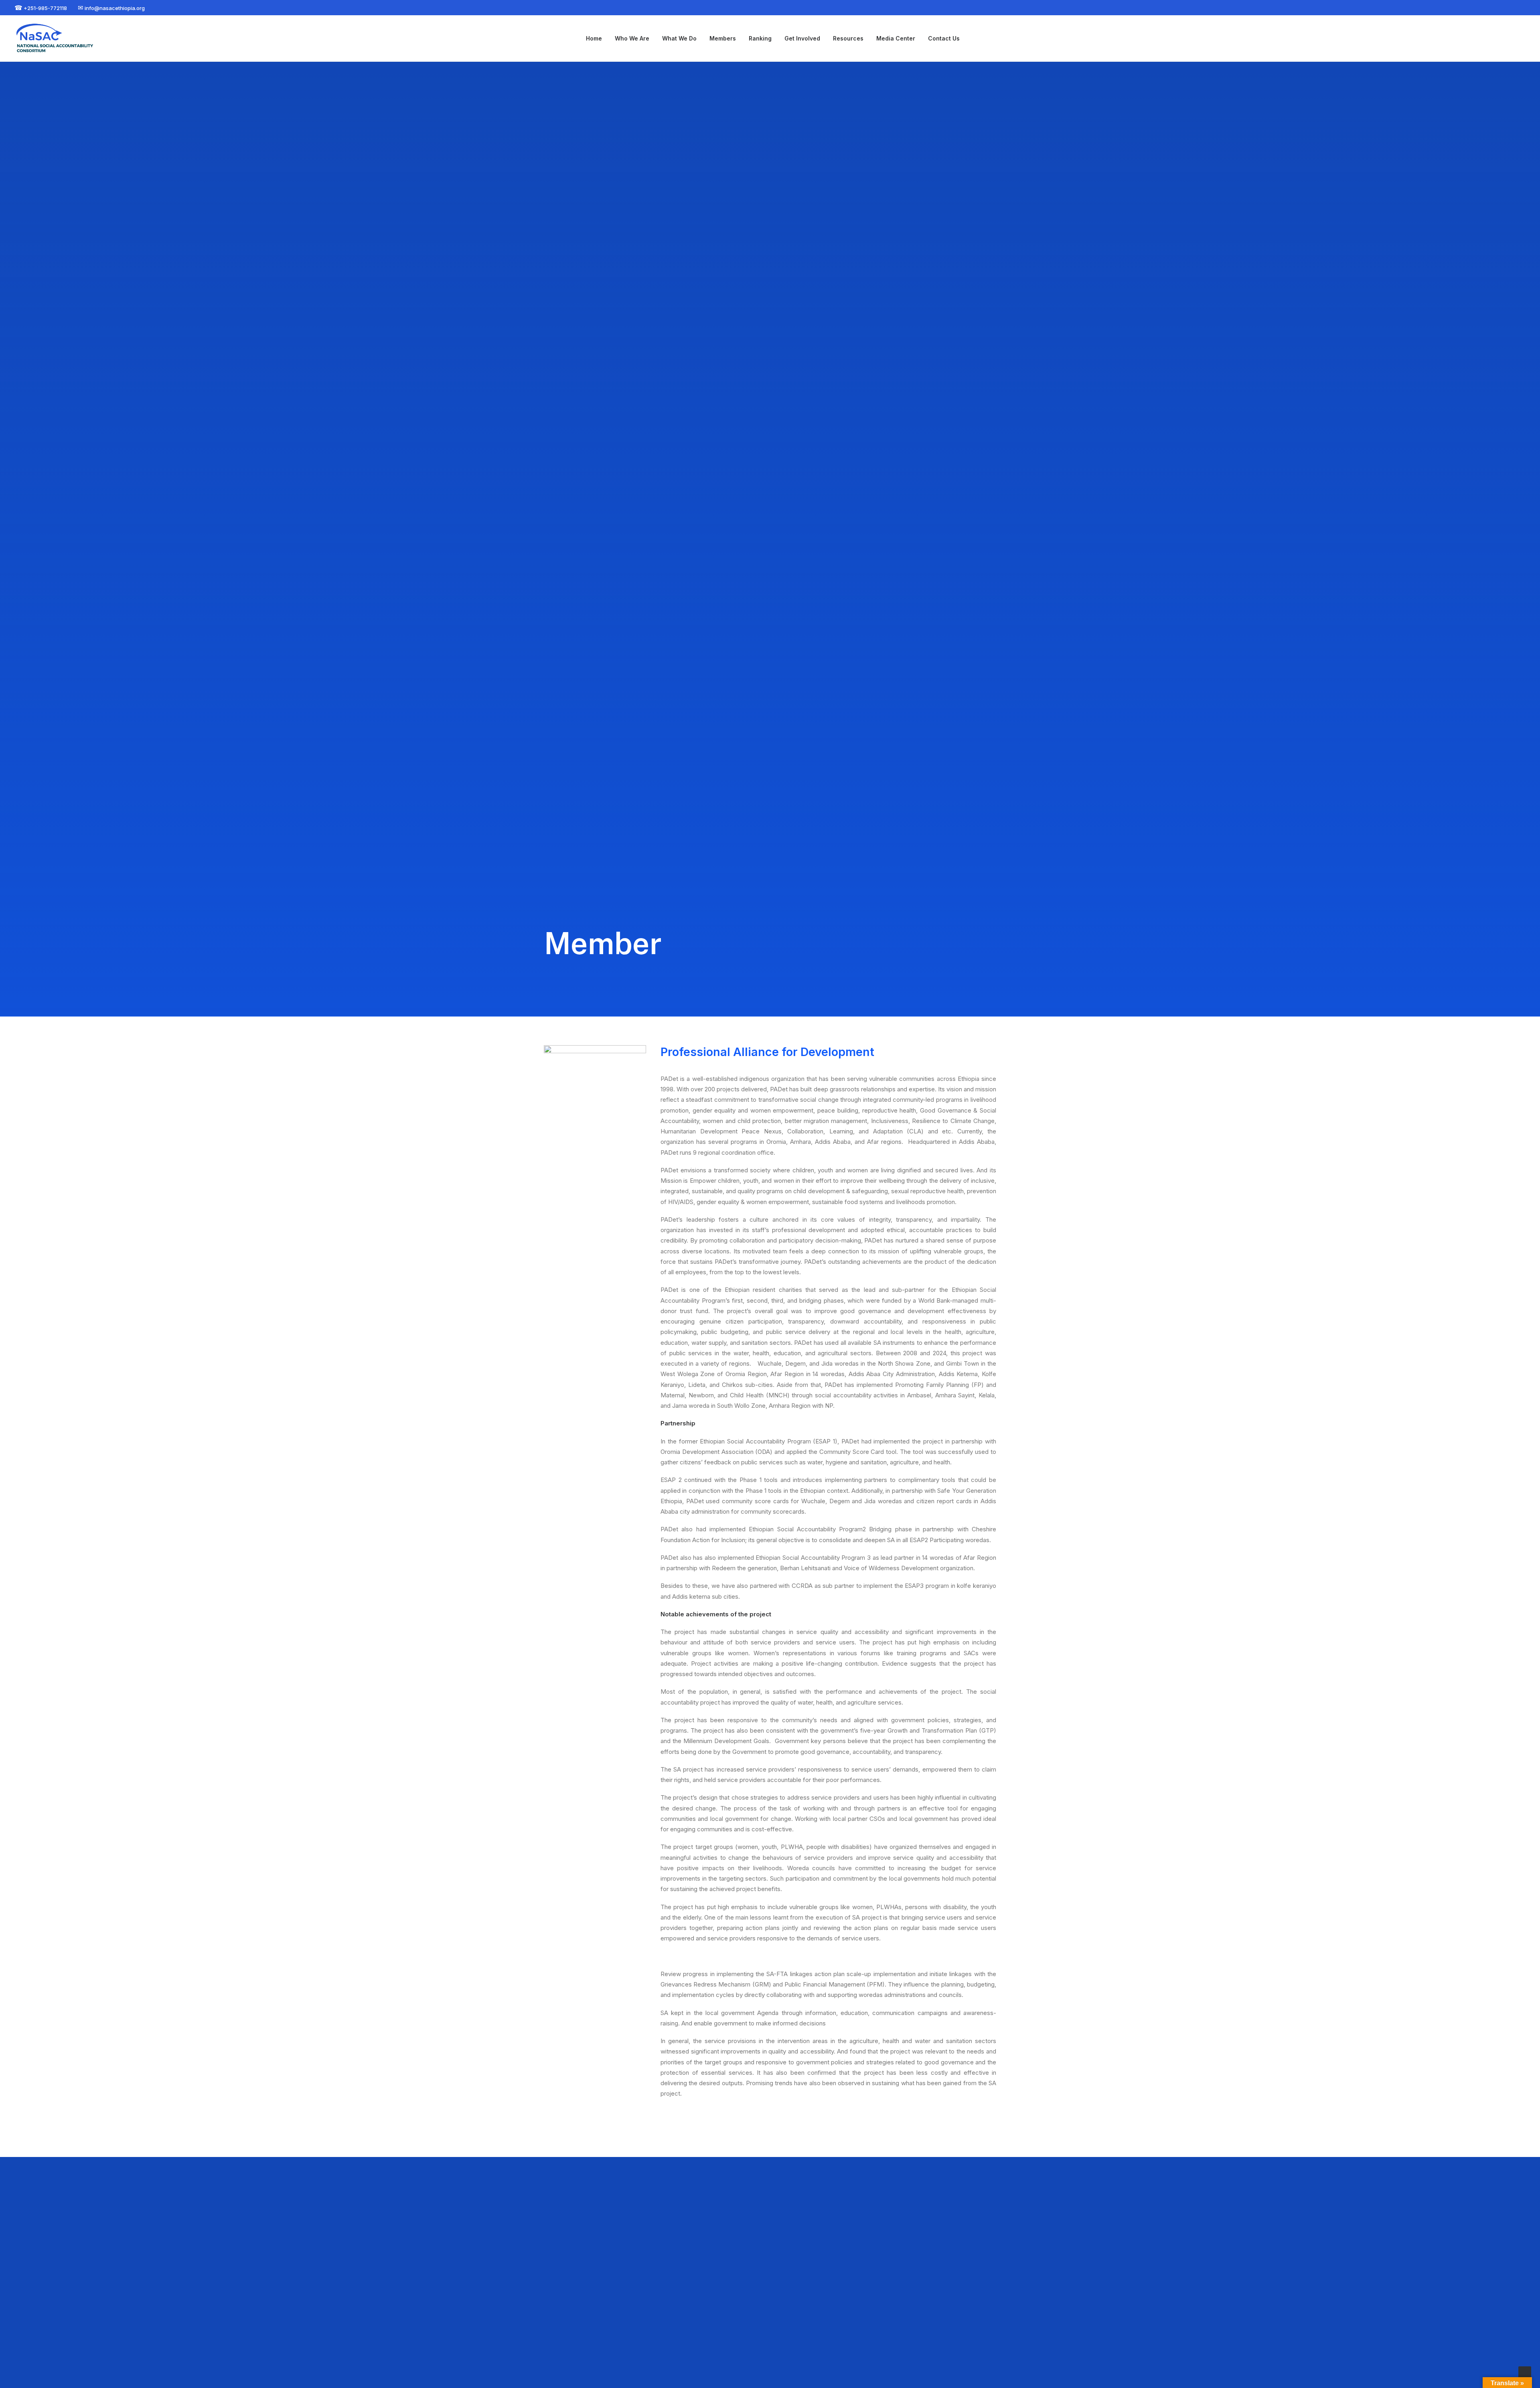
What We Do (679, 38)
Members (723, 38)
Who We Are (632, 38)
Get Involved (802, 38)
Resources (848, 38)
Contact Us (944, 38)
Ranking (760, 38)
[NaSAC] (57, 39)
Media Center (896, 38)
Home (594, 38)
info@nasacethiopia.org (734, 2335)
